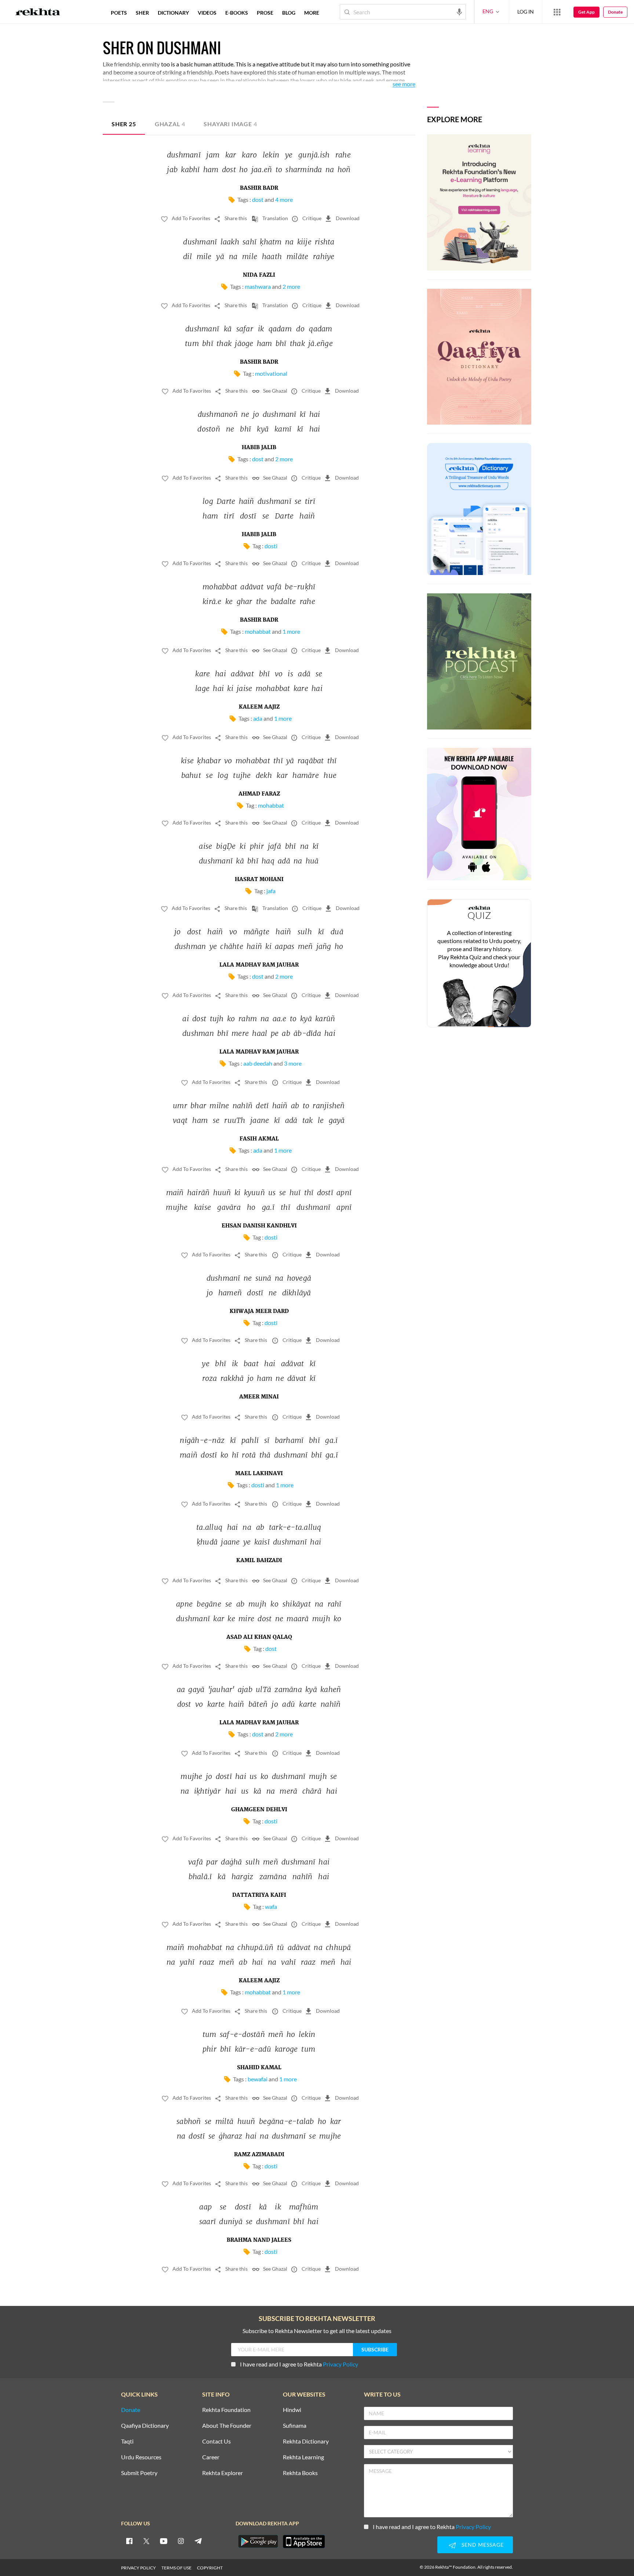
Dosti (271, 546)
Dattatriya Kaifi (259, 1895)
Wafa (271, 1906)
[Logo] (38, 13)
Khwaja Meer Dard (259, 1311)
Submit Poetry (139, 2473)
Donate (615, 12)
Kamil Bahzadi (259, 1561)
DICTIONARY (173, 13)
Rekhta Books (300, 2473)
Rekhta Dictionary (306, 2442)
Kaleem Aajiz (259, 707)
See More (404, 84)
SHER (142, 13)
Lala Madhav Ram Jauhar (259, 965)
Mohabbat (258, 631)
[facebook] (129, 2541)
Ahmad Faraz (259, 794)
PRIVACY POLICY (139, 2568)
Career (211, 2457)
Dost (258, 199)
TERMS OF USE (176, 2568)
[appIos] (304, 2542)
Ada (258, 718)
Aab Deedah (258, 1063)
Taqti (127, 2442)
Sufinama (295, 2426)
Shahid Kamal (259, 2068)
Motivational (271, 373)
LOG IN (526, 12)
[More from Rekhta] (557, 12)
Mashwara (258, 286)
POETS (119, 13)
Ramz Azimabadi (259, 2155)
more (312, 13)
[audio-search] (459, 11)
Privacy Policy (340, 2364)
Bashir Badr (259, 188)
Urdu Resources (141, 2457)
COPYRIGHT (210, 2568)
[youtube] (164, 2541)
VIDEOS (207, 13)
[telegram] (198, 2541)
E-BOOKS (237, 13)
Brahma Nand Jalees (259, 2240)
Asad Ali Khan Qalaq (259, 1637)
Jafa (271, 891)
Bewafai (258, 2079)
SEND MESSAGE (483, 2545)
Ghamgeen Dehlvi (259, 1810)
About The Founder (227, 2426)
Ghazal (170, 124)
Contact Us (216, 2442)
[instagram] (181, 2541)
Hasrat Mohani (259, 880)
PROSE (265, 13)
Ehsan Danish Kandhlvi (259, 1226)
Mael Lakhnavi (259, 1474)
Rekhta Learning (303, 2457)
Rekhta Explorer (223, 2473)
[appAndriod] (258, 2542)
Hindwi (292, 2410)
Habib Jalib (259, 448)
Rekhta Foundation (226, 2410)
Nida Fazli (259, 275)
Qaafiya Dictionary (145, 2426)
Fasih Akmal (259, 1139)
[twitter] (146, 2541)
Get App (586, 12)
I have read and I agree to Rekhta (299, 2364)
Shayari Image (230, 124)
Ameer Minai (259, 1397)
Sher (124, 124)
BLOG (289, 13)
